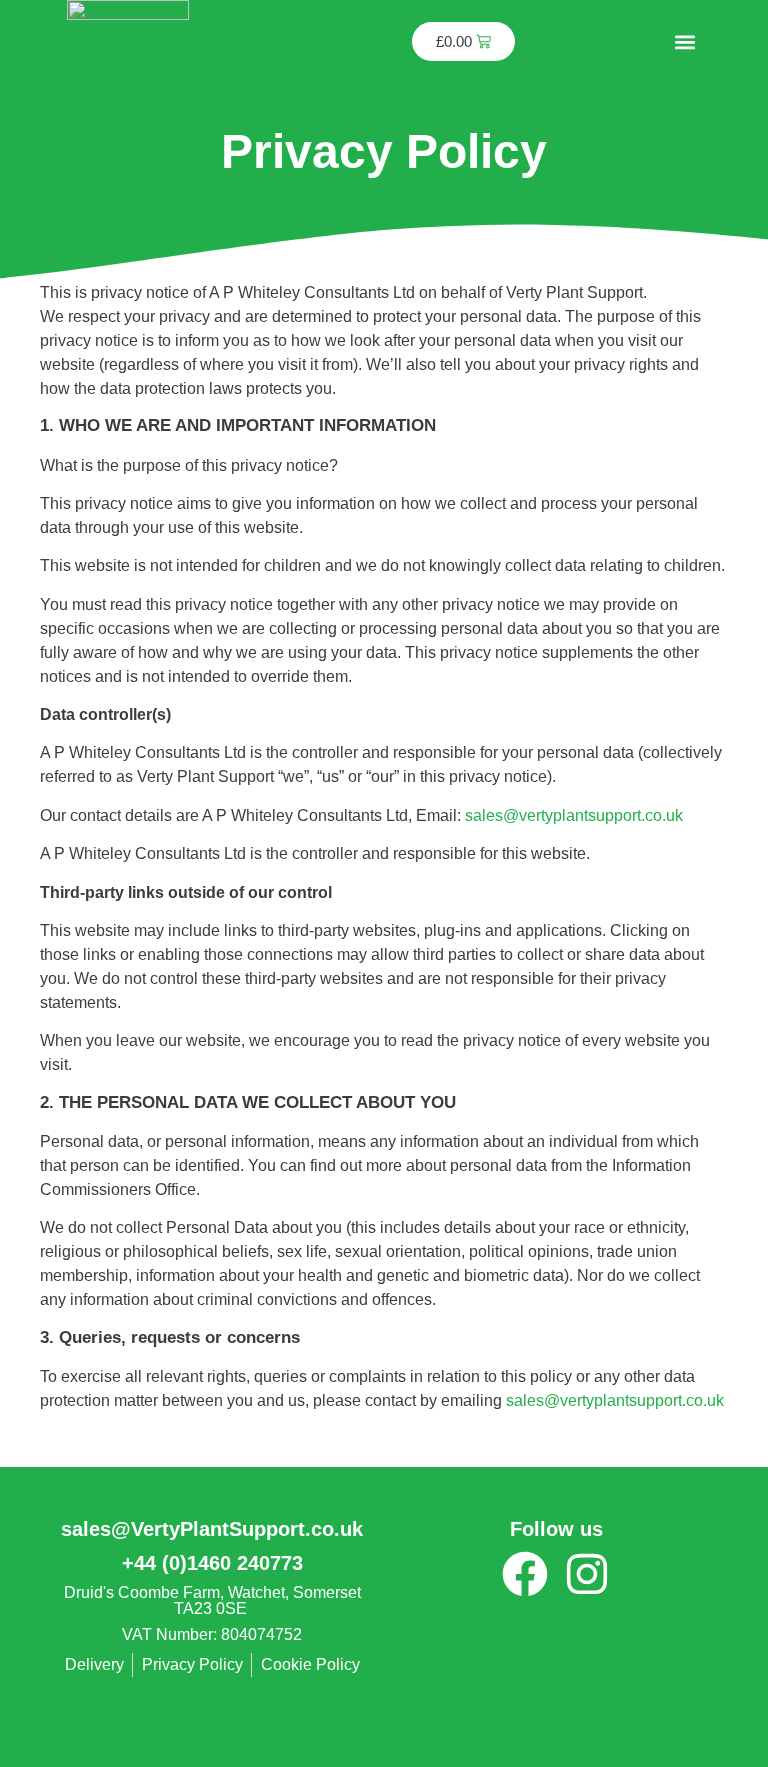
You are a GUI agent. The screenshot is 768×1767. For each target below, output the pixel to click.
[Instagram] (587, 1574)
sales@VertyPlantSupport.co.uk (212, 1529)
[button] (684, 41)
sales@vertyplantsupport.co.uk (574, 815)
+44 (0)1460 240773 (212, 1563)
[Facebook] (525, 1574)
